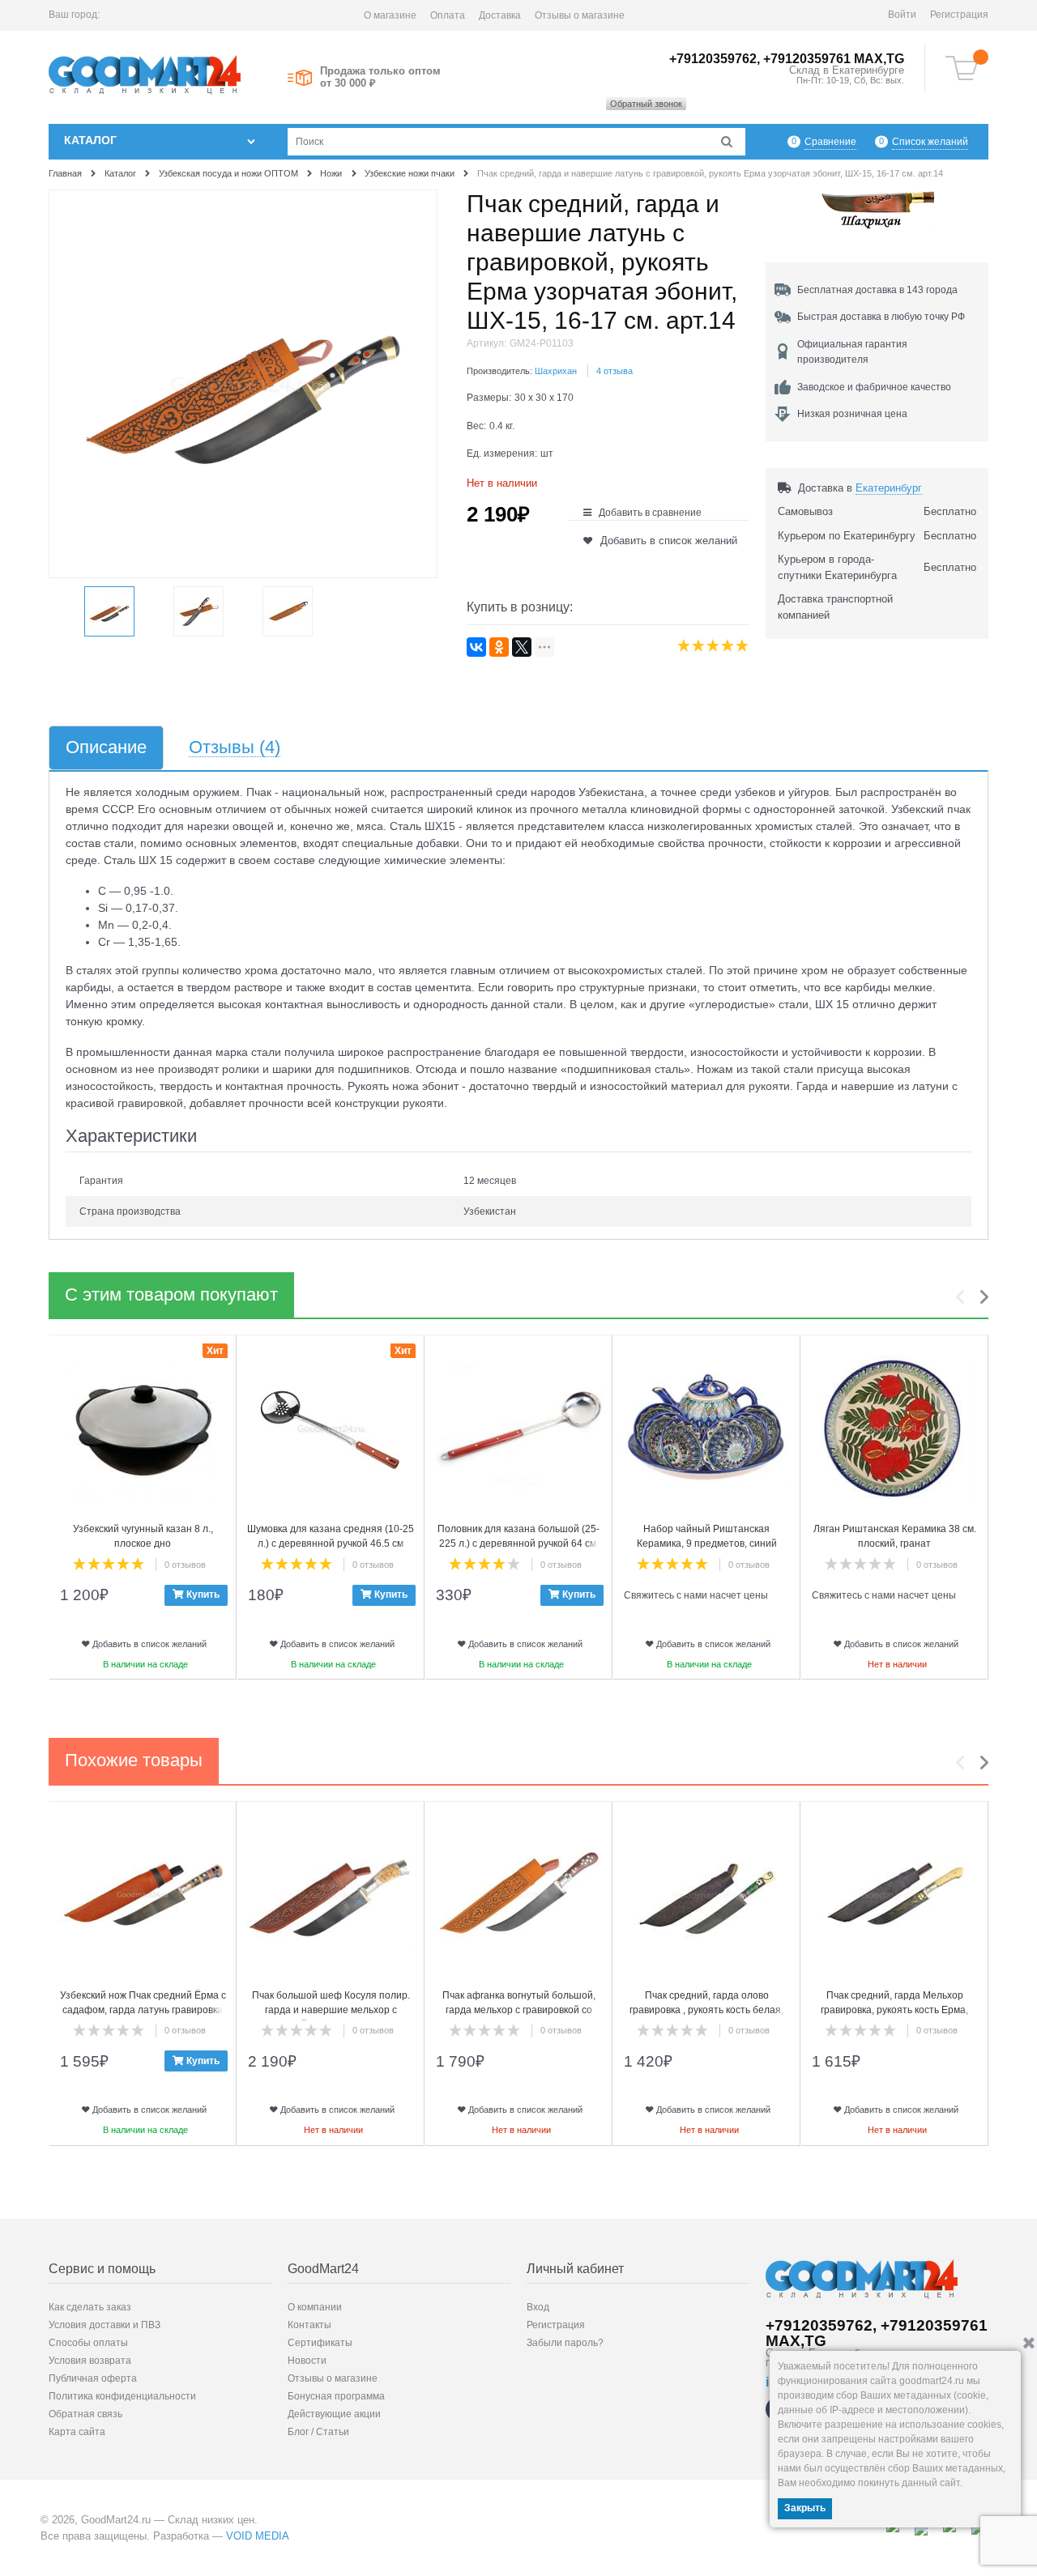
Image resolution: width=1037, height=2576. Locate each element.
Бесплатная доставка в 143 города (877, 290)
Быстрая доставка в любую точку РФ (881, 317)
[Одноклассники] (499, 647)
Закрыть (805, 2508)
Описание (106, 748)
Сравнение (830, 142)
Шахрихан (556, 371)
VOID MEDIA (258, 2536)
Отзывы (235, 748)
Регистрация (959, 15)
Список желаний (930, 142)
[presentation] (964, 1297)
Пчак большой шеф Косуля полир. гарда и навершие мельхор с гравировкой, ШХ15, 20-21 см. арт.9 (331, 2010)
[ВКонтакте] (476, 647)
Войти (902, 15)
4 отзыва (615, 371)
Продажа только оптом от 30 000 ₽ (380, 77)
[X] (522, 647)
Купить (203, 1595)
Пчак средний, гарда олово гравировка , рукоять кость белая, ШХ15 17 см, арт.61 (706, 2010)
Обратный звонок (646, 104)
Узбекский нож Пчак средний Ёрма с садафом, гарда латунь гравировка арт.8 (143, 2010)
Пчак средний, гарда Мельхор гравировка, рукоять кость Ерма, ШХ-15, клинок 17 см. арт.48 (894, 2010)
